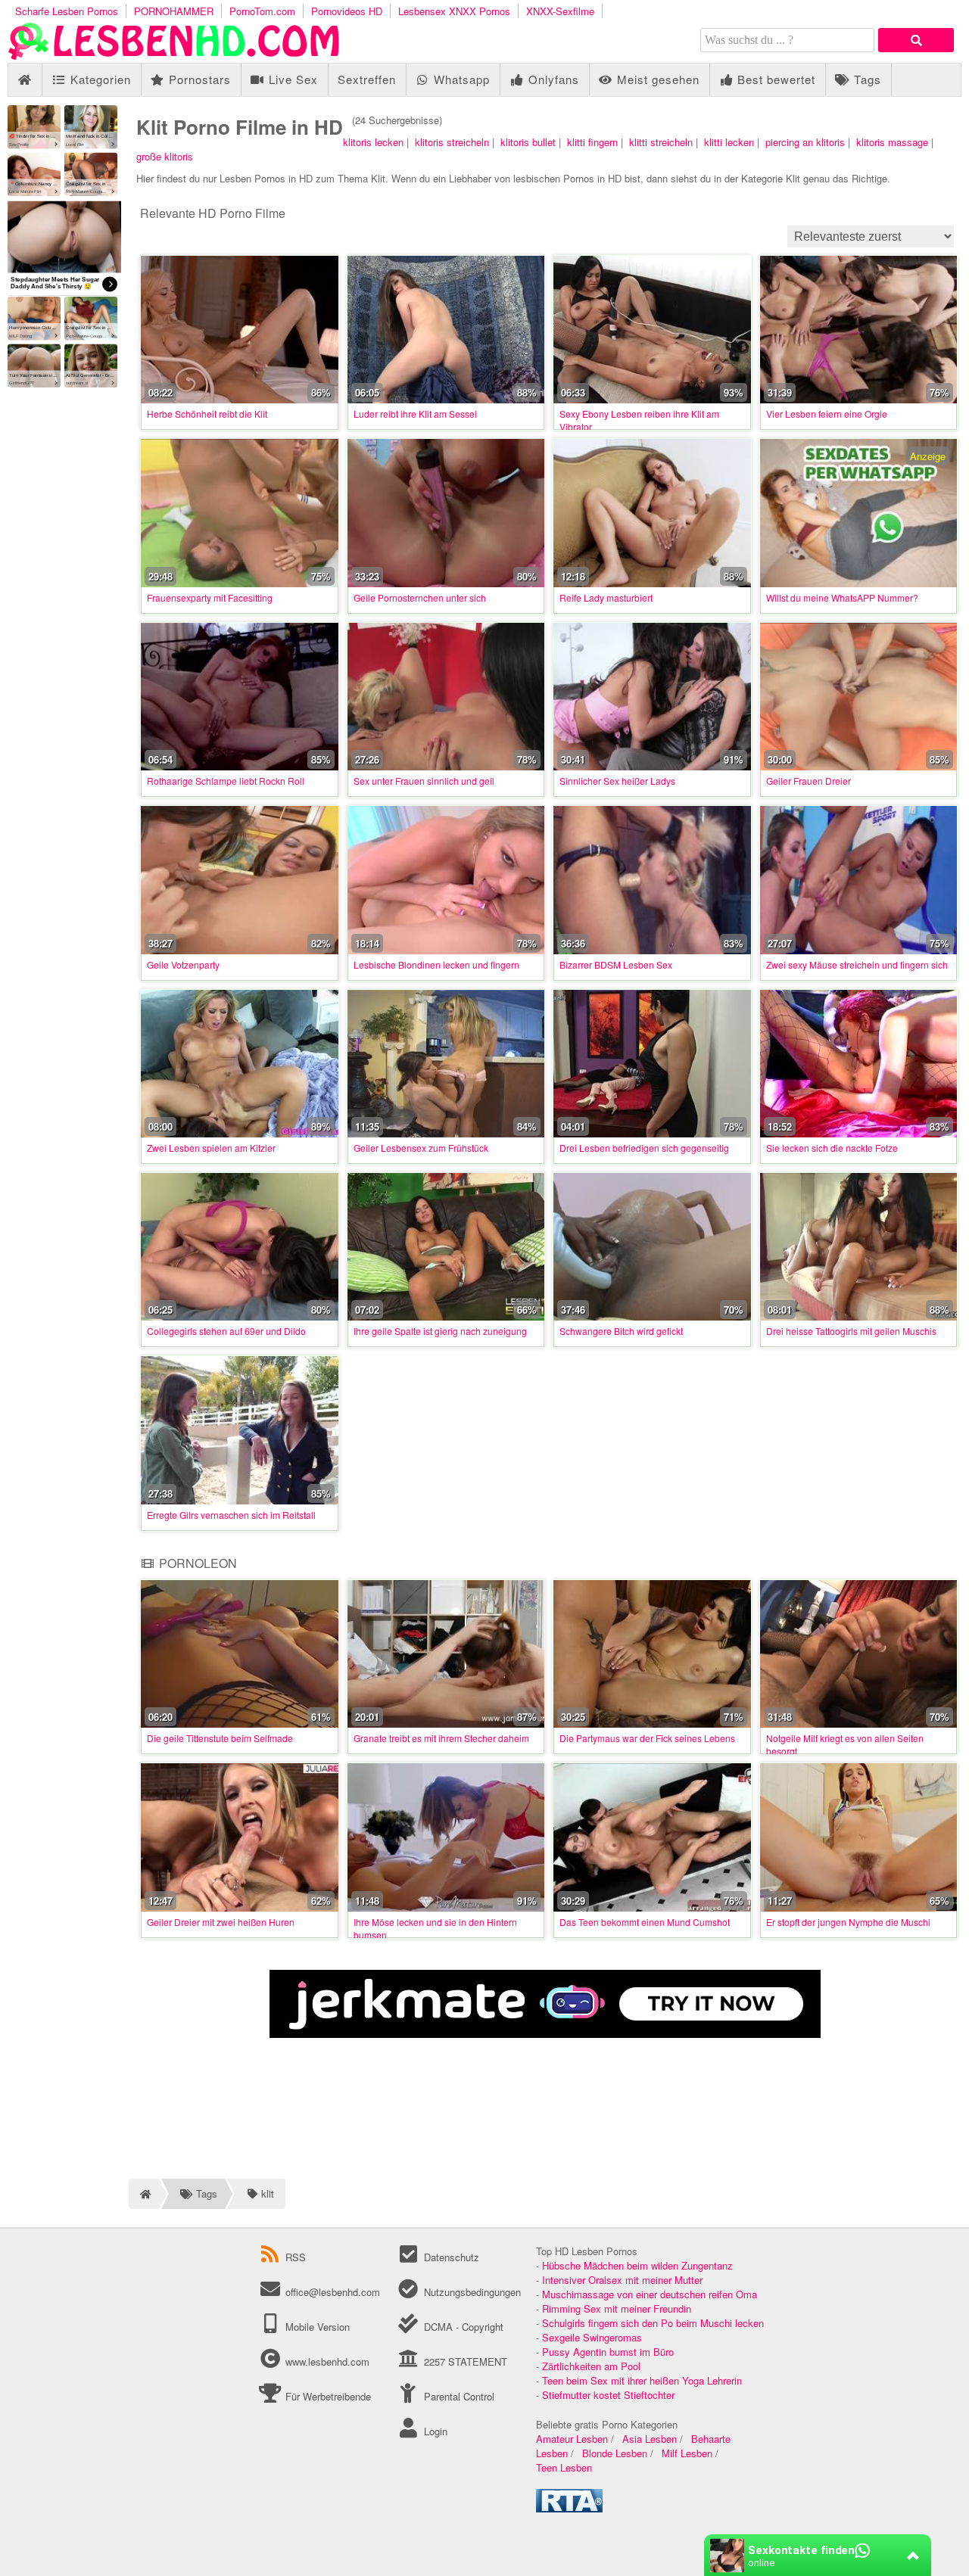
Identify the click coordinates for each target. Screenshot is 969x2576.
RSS (296, 2257)
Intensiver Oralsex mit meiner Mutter (622, 2280)
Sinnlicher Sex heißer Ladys (617, 781)
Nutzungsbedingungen (470, 2292)
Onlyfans (552, 79)
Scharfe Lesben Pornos (67, 11)
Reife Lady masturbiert (606, 597)
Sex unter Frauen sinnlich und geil (424, 781)
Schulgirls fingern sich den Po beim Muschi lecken (653, 2323)
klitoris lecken (373, 142)
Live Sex (291, 79)
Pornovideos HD (347, 11)
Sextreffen (367, 79)
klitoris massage (892, 142)
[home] (144, 2194)
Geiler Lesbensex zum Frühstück (421, 1148)
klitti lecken (729, 142)
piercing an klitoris (805, 142)
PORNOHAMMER (174, 11)
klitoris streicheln (452, 142)
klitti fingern (592, 142)
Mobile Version (316, 2327)
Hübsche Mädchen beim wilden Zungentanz (637, 2265)
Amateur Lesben (572, 2439)
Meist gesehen (656, 79)
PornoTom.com (262, 11)
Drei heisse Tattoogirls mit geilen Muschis (851, 1331)
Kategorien (99, 79)
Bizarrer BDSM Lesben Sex (616, 964)
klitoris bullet (528, 142)
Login (434, 2431)
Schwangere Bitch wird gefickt (621, 1331)
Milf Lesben (687, 2453)
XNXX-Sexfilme (560, 11)
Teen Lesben (564, 2467)
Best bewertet (774, 79)
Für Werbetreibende (327, 2396)
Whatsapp (460, 79)
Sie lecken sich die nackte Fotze (832, 1148)
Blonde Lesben (615, 2453)
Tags (866, 79)
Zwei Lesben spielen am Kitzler (211, 1148)
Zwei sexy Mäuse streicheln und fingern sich (857, 964)
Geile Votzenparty (183, 964)
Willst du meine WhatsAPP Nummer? (842, 597)
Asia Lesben (650, 2439)
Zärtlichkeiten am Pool (591, 2366)
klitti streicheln (661, 142)
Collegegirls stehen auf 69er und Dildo (226, 1331)
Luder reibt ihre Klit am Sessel (415, 414)
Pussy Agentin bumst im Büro (608, 2352)
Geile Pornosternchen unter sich (420, 597)
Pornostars (198, 79)
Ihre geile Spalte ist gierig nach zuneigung (440, 1331)
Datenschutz (450, 2257)
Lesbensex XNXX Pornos (454, 11)
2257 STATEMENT (464, 2361)
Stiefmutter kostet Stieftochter (608, 2395)
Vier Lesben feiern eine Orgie (827, 414)
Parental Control (457, 2396)
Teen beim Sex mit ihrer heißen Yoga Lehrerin (642, 2380)
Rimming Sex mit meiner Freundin (617, 2308)
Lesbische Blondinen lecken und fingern (436, 964)
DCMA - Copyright (462, 2327)
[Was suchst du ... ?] (916, 40)
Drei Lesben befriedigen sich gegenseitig (644, 1148)
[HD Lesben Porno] (174, 56)
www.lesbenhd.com (327, 2361)
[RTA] (569, 2508)
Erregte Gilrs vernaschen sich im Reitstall (231, 1515)
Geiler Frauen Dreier (809, 781)
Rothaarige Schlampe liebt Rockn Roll (226, 781)
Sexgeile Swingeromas (592, 2337)
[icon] (25, 80)
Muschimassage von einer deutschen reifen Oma (650, 2294)
